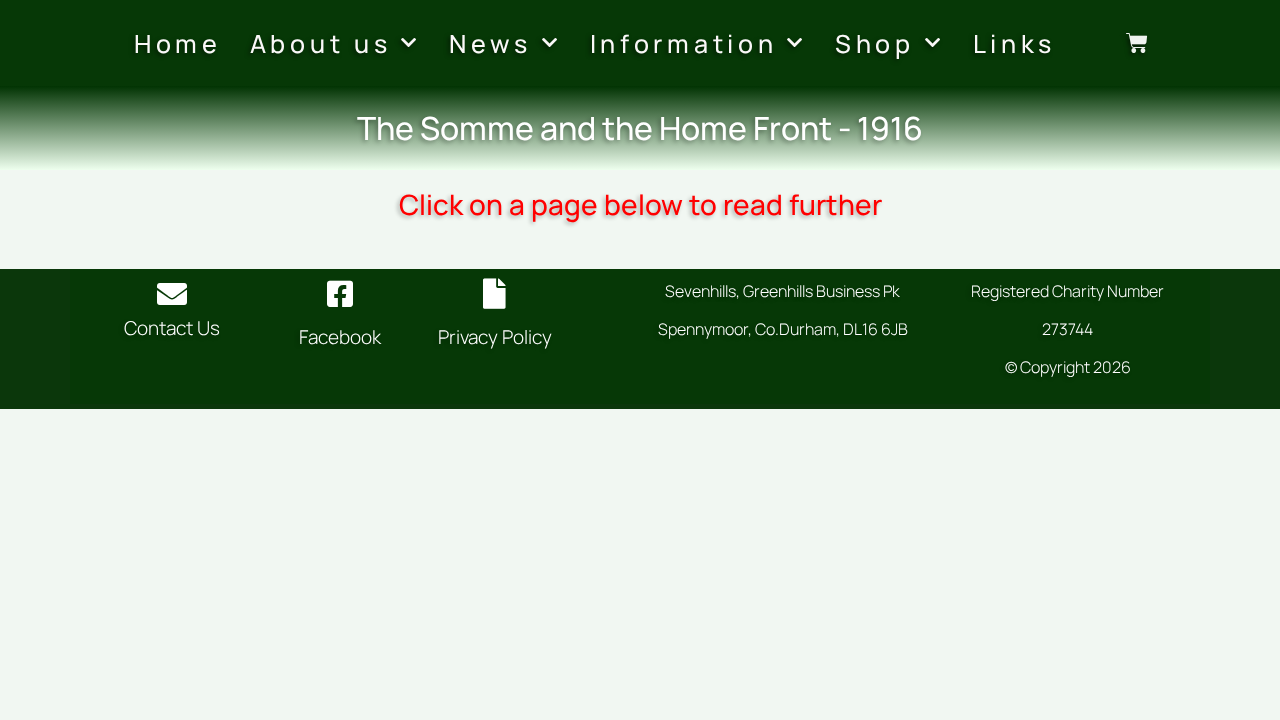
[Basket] (1137, 43)
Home (178, 43)
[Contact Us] (172, 294)
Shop (875, 43)
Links (1015, 43)
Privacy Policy (495, 337)
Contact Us (172, 328)
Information (684, 43)
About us (321, 43)
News (490, 43)
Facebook (340, 337)
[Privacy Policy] (495, 294)
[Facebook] (340, 294)
